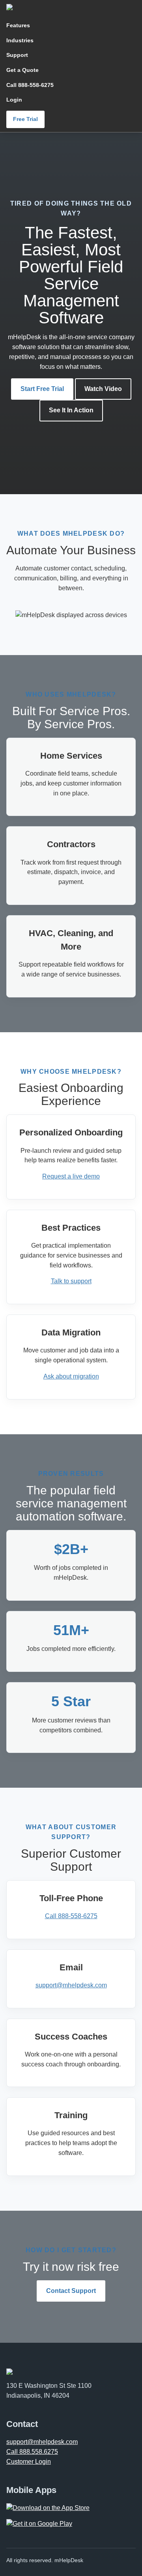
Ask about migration (71, 1376)
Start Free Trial (42, 389)
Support (17, 55)
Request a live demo (71, 1176)
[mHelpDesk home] (40, 7)
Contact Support (71, 2291)
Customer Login (29, 2462)
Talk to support (71, 1281)
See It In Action (71, 410)
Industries (20, 40)
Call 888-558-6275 (30, 85)
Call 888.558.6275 (32, 2452)
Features (18, 25)
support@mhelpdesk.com (71, 1985)
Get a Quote (22, 70)
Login (14, 100)
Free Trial (25, 119)
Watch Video (103, 389)
